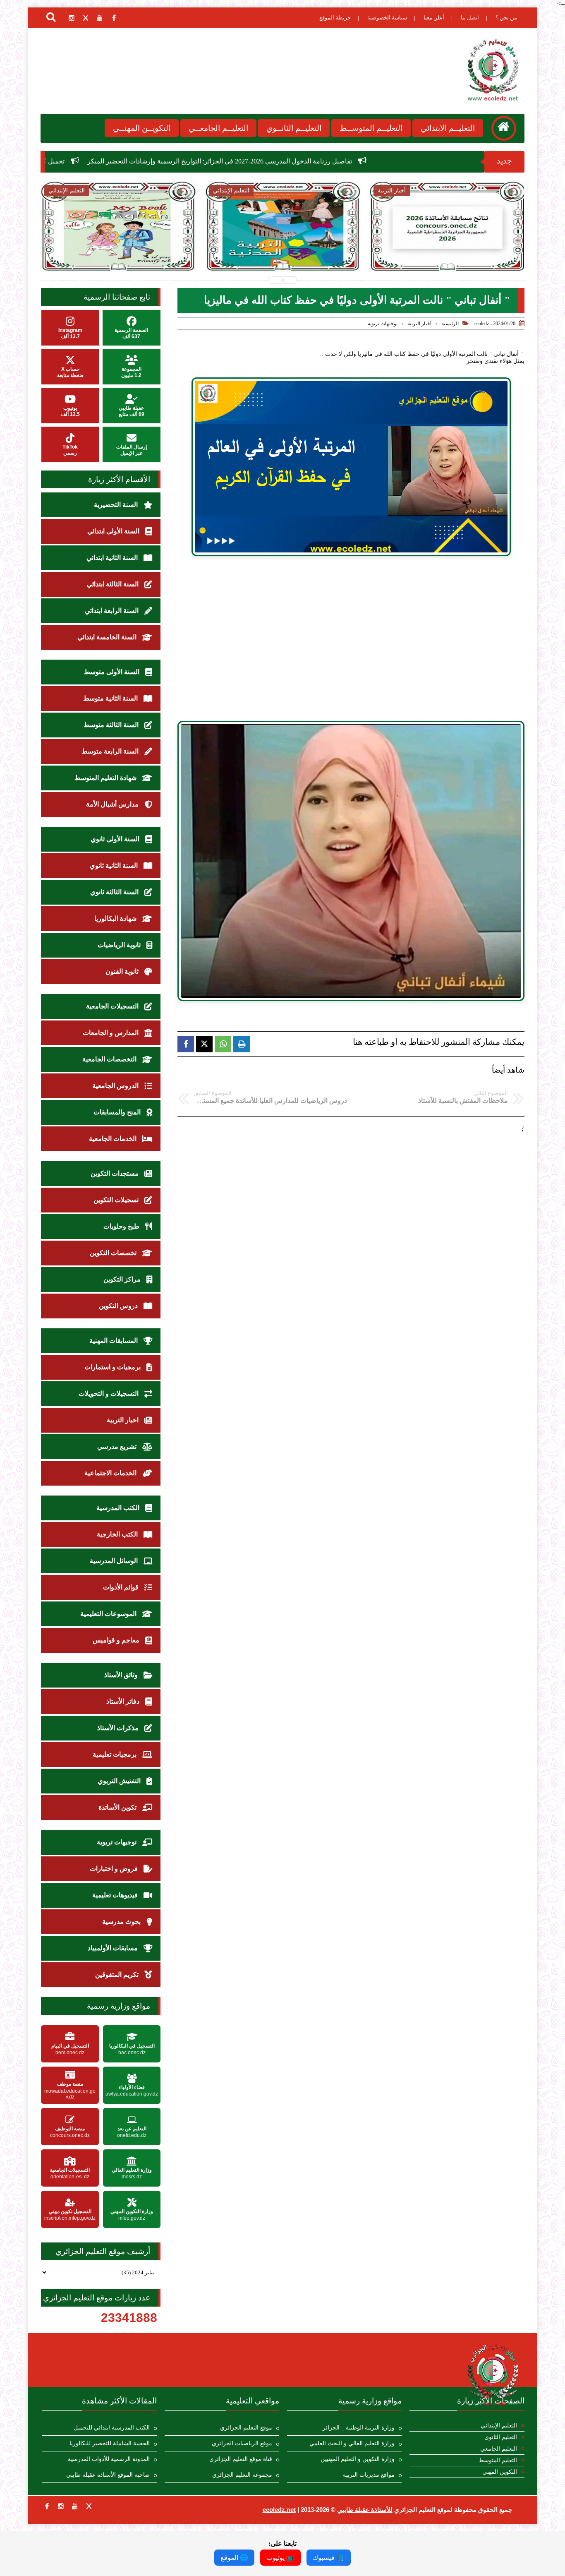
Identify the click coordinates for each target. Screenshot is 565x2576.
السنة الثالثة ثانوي (115, 892)
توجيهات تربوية (383, 324)
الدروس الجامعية (116, 1086)
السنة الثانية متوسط (111, 698)
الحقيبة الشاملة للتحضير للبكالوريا (110, 2443)
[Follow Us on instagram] (61, 2506)
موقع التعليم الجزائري (246, 2428)
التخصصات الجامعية (110, 1059)
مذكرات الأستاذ (119, 1728)
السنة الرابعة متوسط (111, 751)
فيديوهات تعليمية (116, 1895)
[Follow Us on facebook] (47, 2506)
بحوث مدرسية (122, 1922)
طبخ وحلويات (122, 1226)
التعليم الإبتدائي (499, 2426)
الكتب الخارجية (118, 1534)
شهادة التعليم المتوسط (106, 778)
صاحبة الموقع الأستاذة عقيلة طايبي (108, 2475)
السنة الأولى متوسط (113, 672)
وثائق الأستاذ (122, 1675)
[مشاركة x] (204, 1044)
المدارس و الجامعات (111, 1033)
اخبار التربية (123, 1420)
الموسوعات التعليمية (109, 1614)
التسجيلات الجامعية (113, 1006)
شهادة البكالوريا (116, 918)
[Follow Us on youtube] (75, 2506)
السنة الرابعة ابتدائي (113, 611)
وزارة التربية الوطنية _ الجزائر (359, 2428)
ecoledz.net (279, 2510)
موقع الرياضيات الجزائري (242, 2443)
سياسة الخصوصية (387, 18)
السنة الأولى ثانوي (116, 839)
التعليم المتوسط (498, 2460)
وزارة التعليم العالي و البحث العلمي (352, 2443)
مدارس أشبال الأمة (113, 804)
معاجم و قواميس (117, 1640)
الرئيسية (450, 324)
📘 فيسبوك (329, 2558)
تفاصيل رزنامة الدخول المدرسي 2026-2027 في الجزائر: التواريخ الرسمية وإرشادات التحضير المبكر (378, 161)
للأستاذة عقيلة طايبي (365, 2510)
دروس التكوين (119, 1306)
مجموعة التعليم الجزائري (242, 2475)
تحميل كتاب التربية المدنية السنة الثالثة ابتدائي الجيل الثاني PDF (118, 248)
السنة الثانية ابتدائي (113, 558)
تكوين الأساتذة (118, 1807)
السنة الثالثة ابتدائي (114, 584)
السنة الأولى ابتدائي (114, 531)
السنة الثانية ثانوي (115, 865)
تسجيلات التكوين (117, 1200)
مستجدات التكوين (115, 1173)
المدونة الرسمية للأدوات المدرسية (109, 2459)
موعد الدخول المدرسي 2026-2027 (448, 244)
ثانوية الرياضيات (120, 945)
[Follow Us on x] (89, 2506)
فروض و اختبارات (115, 1869)
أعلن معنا (434, 18)
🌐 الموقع (234, 2558)
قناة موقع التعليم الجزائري (241, 2459)
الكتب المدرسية (119, 1508)
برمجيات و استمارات (113, 1367)
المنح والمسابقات (118, 1112)
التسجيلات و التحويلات (109, 1394)
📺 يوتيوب (280, 2558)
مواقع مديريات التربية (369, 2475)
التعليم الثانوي (501, 2437)
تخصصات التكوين (114, 1253)
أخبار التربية (419, 324)
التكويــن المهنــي (142, 128)
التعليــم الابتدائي (448, 128)
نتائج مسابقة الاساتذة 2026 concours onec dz (283, 248)
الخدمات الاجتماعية (111, 1473)
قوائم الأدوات (122, 1587)
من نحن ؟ (506, 18)
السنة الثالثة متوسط (112, 725)
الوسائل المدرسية (115, 1561)
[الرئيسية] (504, 128)
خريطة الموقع (335, 18)
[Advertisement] (351, 643)
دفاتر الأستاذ (124, 1701)
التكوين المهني (500, 2472)
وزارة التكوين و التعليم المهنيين (358, 2459)
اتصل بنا (470, 18)
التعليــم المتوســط (371, 128)
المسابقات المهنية (114, 1341)
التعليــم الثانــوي (294, 128)
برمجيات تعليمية (115, 1754)
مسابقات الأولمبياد (114, 1948)
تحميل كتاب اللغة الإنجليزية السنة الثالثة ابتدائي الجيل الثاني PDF (136, 161)
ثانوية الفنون (123, 971)
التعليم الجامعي (499, 2449)
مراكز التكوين (123, 1279)
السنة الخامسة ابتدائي (108, 637)
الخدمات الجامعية (114, 1139)
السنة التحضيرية (117, 505)
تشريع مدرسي (118, 1446)
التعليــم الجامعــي (218, 128)
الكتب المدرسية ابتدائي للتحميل (112, 2428)
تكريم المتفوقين (118, 1975)
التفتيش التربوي (120, 1781)
